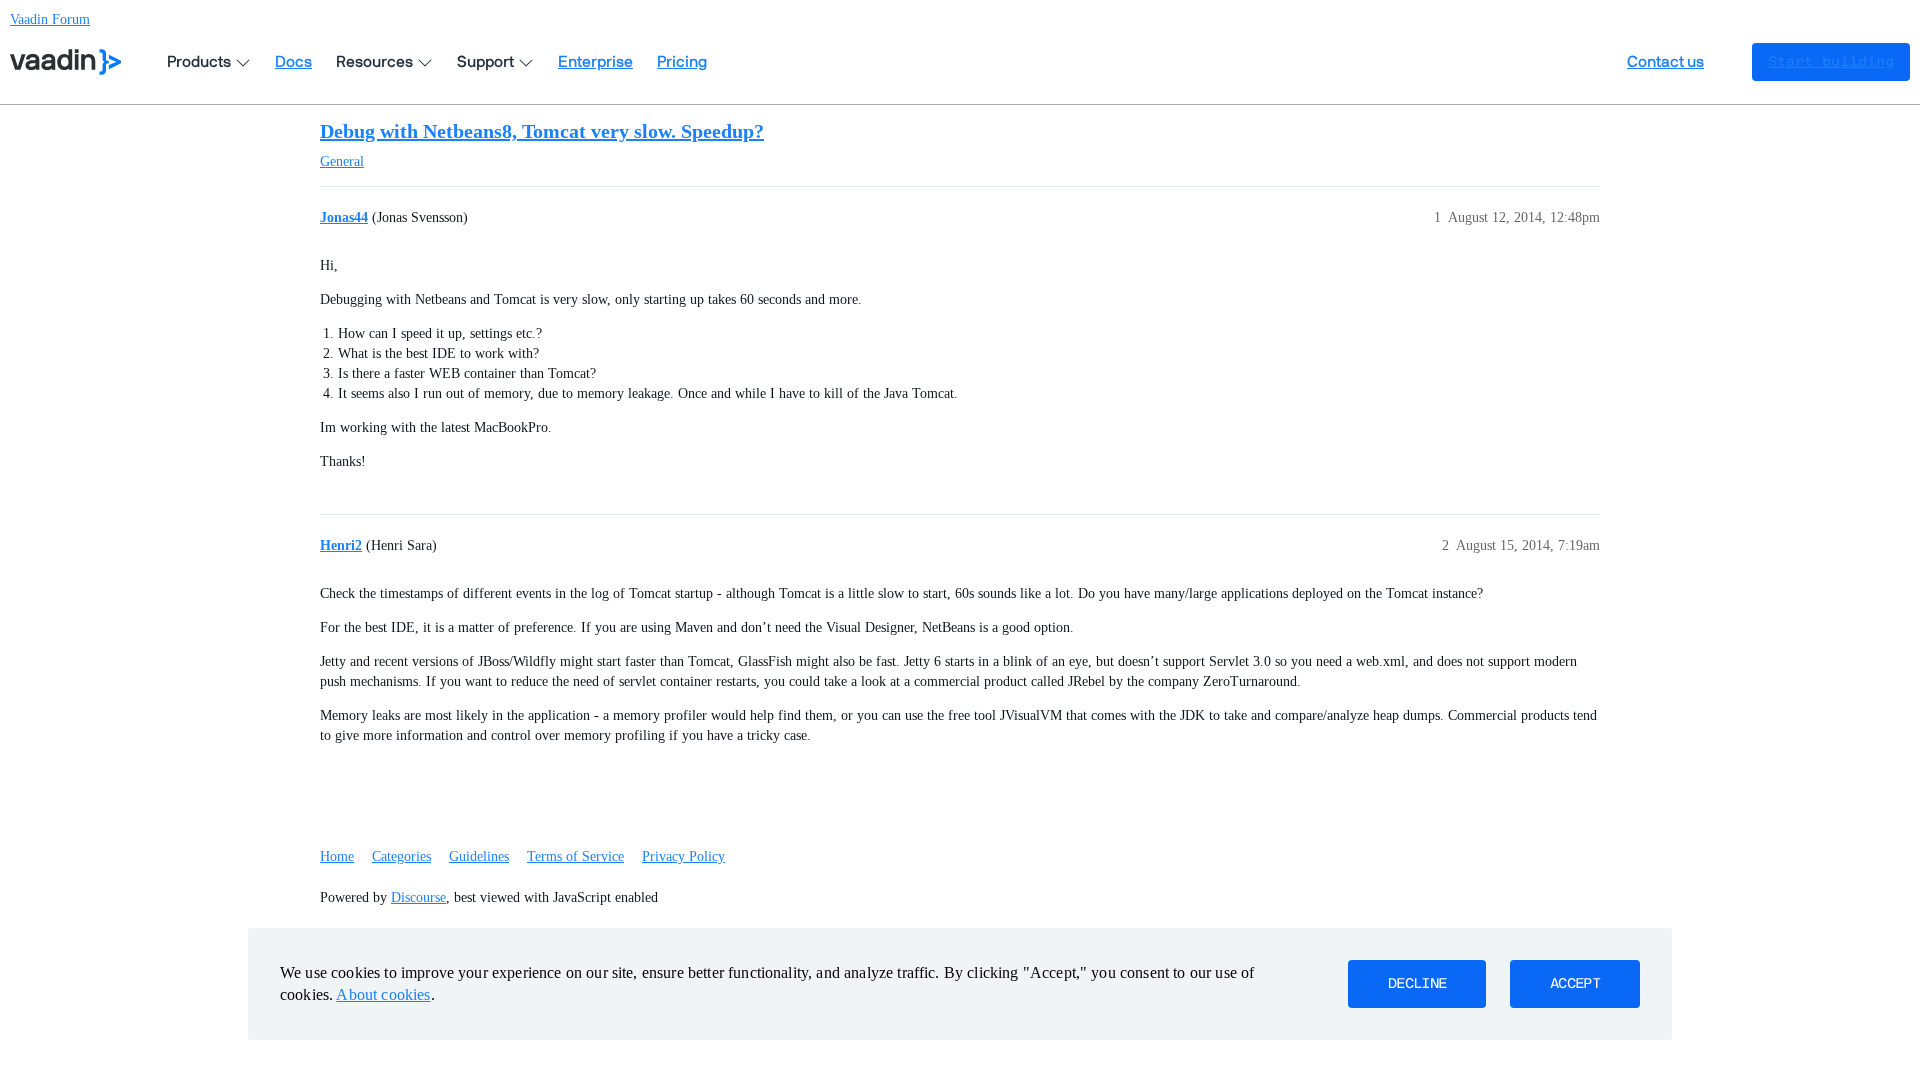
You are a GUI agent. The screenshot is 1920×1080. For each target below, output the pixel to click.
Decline (1417, 984)
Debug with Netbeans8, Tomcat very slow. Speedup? (542, 131)
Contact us (1665, 62)
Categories (401, 856)
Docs (293, 62)
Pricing (682, 62)
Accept (1575, 984)
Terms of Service (575, 856)
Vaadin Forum (50, 19)
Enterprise (595, 62)
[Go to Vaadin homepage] (65, 62)
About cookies (383, 994)
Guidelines (479, 856)
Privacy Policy (683, 856)
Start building (1831, 62)
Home (337, 856)
